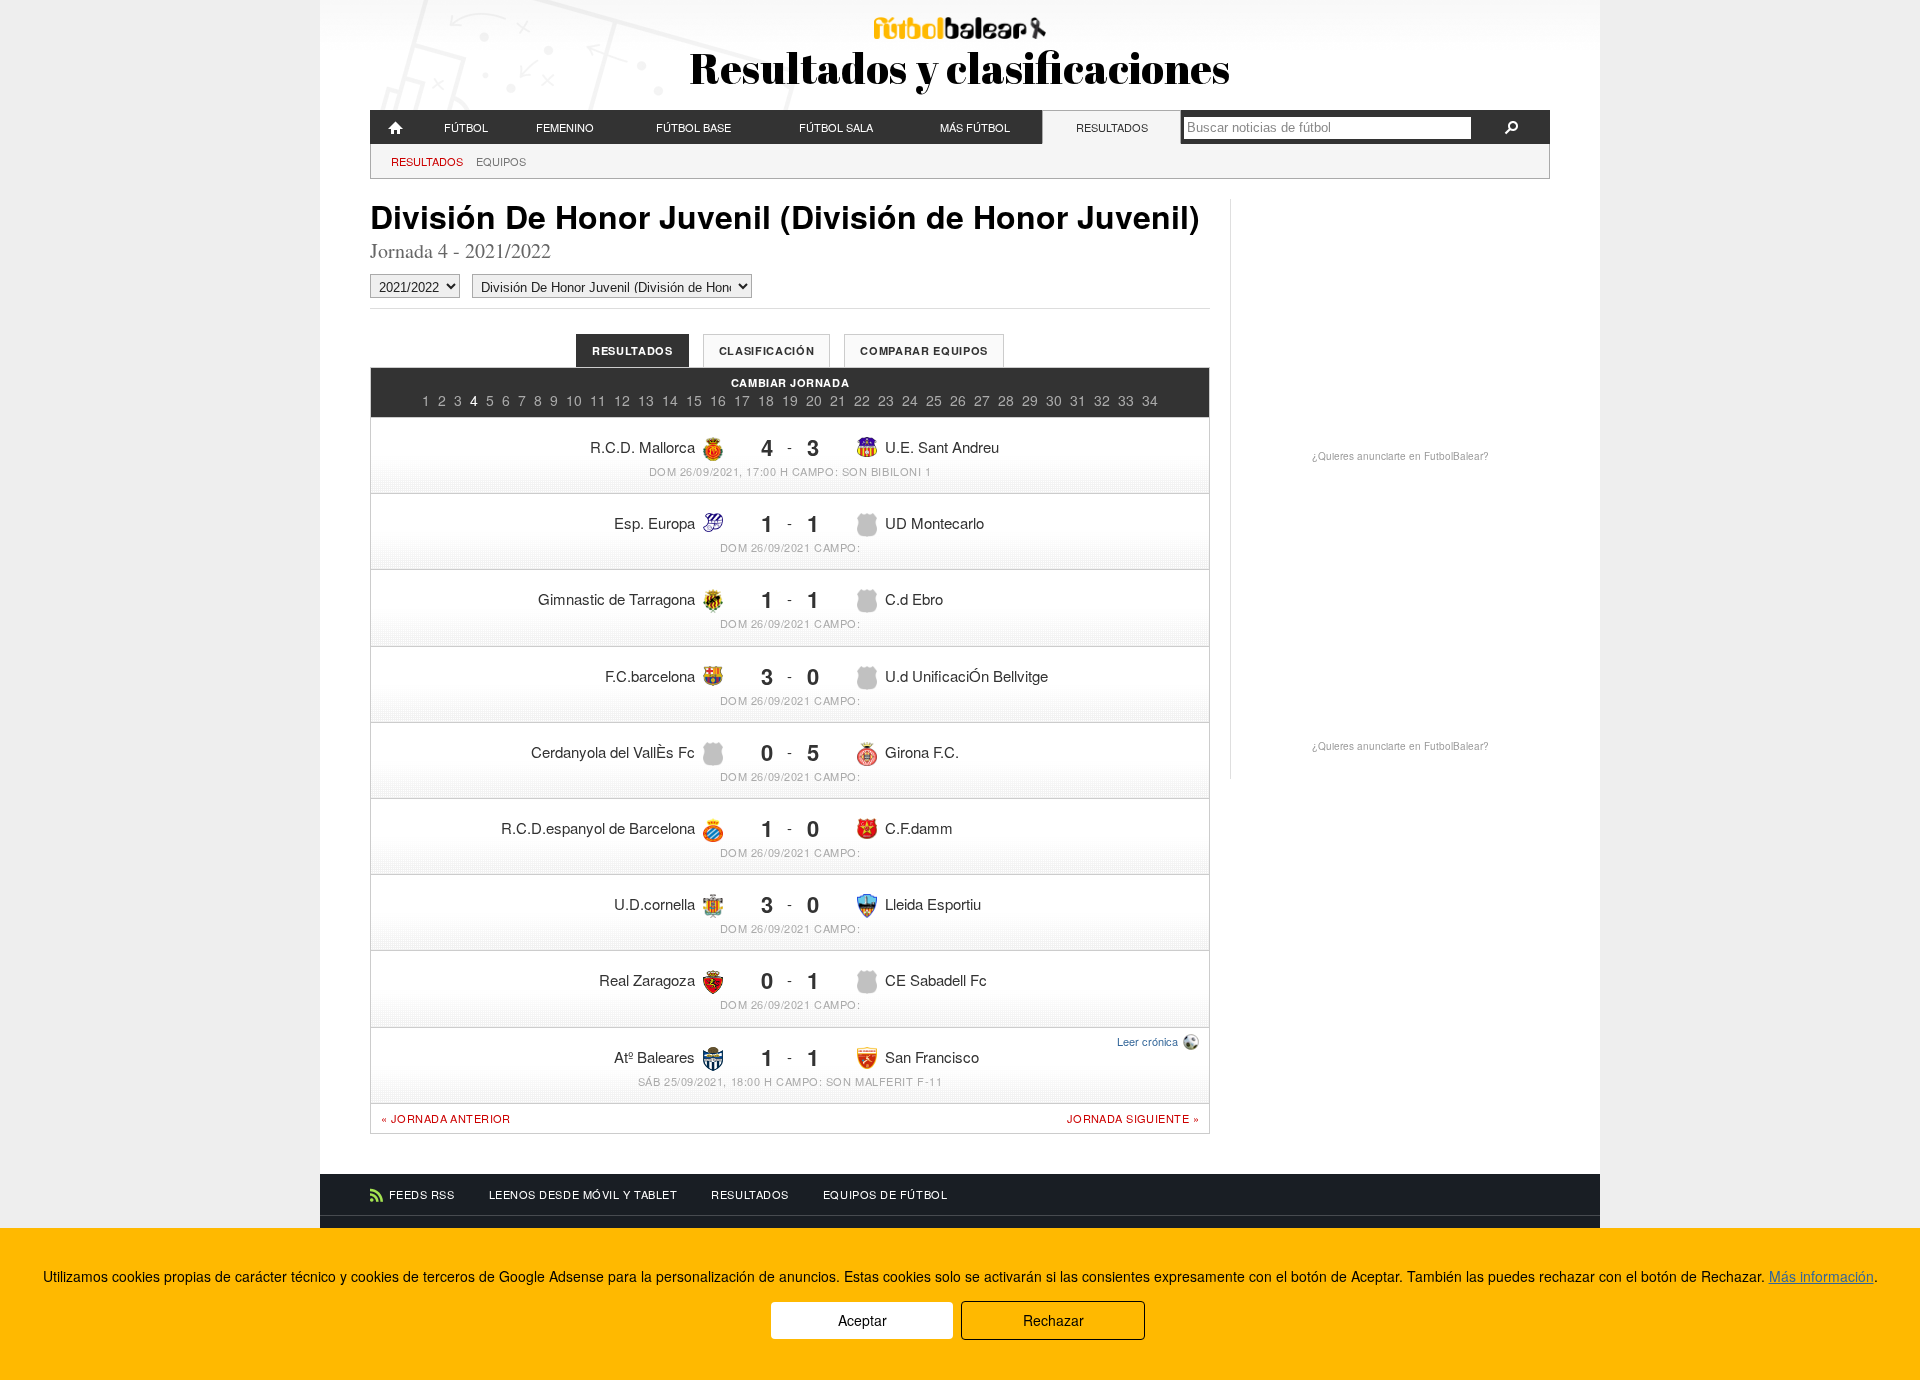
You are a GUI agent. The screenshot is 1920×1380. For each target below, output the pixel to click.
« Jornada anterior (446, 1118)
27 (982, 400)
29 (1030, 400)
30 (1054, 400)
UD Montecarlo (934, 522)
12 (622, 400)
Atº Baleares (654, 1056)
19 (790, 400)
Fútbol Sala (836, 127)
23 (886, 400)
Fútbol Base (693, 127)
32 (1102, 400)
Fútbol (466, 127)
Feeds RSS (422, 1194)
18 (766, 400)
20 (814, 400)
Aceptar (862, 1320)
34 (1150, 400)
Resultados (1112, 127)
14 (670, 400)
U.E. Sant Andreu (942, 446)
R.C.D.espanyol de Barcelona (598, 827)
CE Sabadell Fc (936, 979)
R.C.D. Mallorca (642, 446)
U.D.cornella (654, 903)
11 (598, 400)
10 (574, 400)
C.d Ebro (914, 598)
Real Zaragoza (647, 979)
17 (742, 400)
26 (958, 400)
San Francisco (932, 1056)
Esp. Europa (654, 522)
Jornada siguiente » (1133, 1118)
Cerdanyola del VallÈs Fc (613, 751)
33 (1126, 400)
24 (910, 400)
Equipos (501, 161)
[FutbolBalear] (396, 127)
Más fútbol (975, 127)
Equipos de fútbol (885, 1194)
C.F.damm (919, 827)
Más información (1821, 1276)
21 (838, 400)
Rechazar (1053, 1320)
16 (718, 400)
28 (1006, 400)
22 (862, 400)
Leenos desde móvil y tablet (583, 1194)
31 (1078, 400)
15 (694, 400)
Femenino (565, 127)
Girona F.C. (922, 751)
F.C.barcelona (650, 675)
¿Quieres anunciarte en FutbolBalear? (1400, 456)
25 (934, 400)
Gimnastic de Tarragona (616, 598)
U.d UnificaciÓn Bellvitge (966, 675)
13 (646, 400)
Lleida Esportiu (933, 903)
